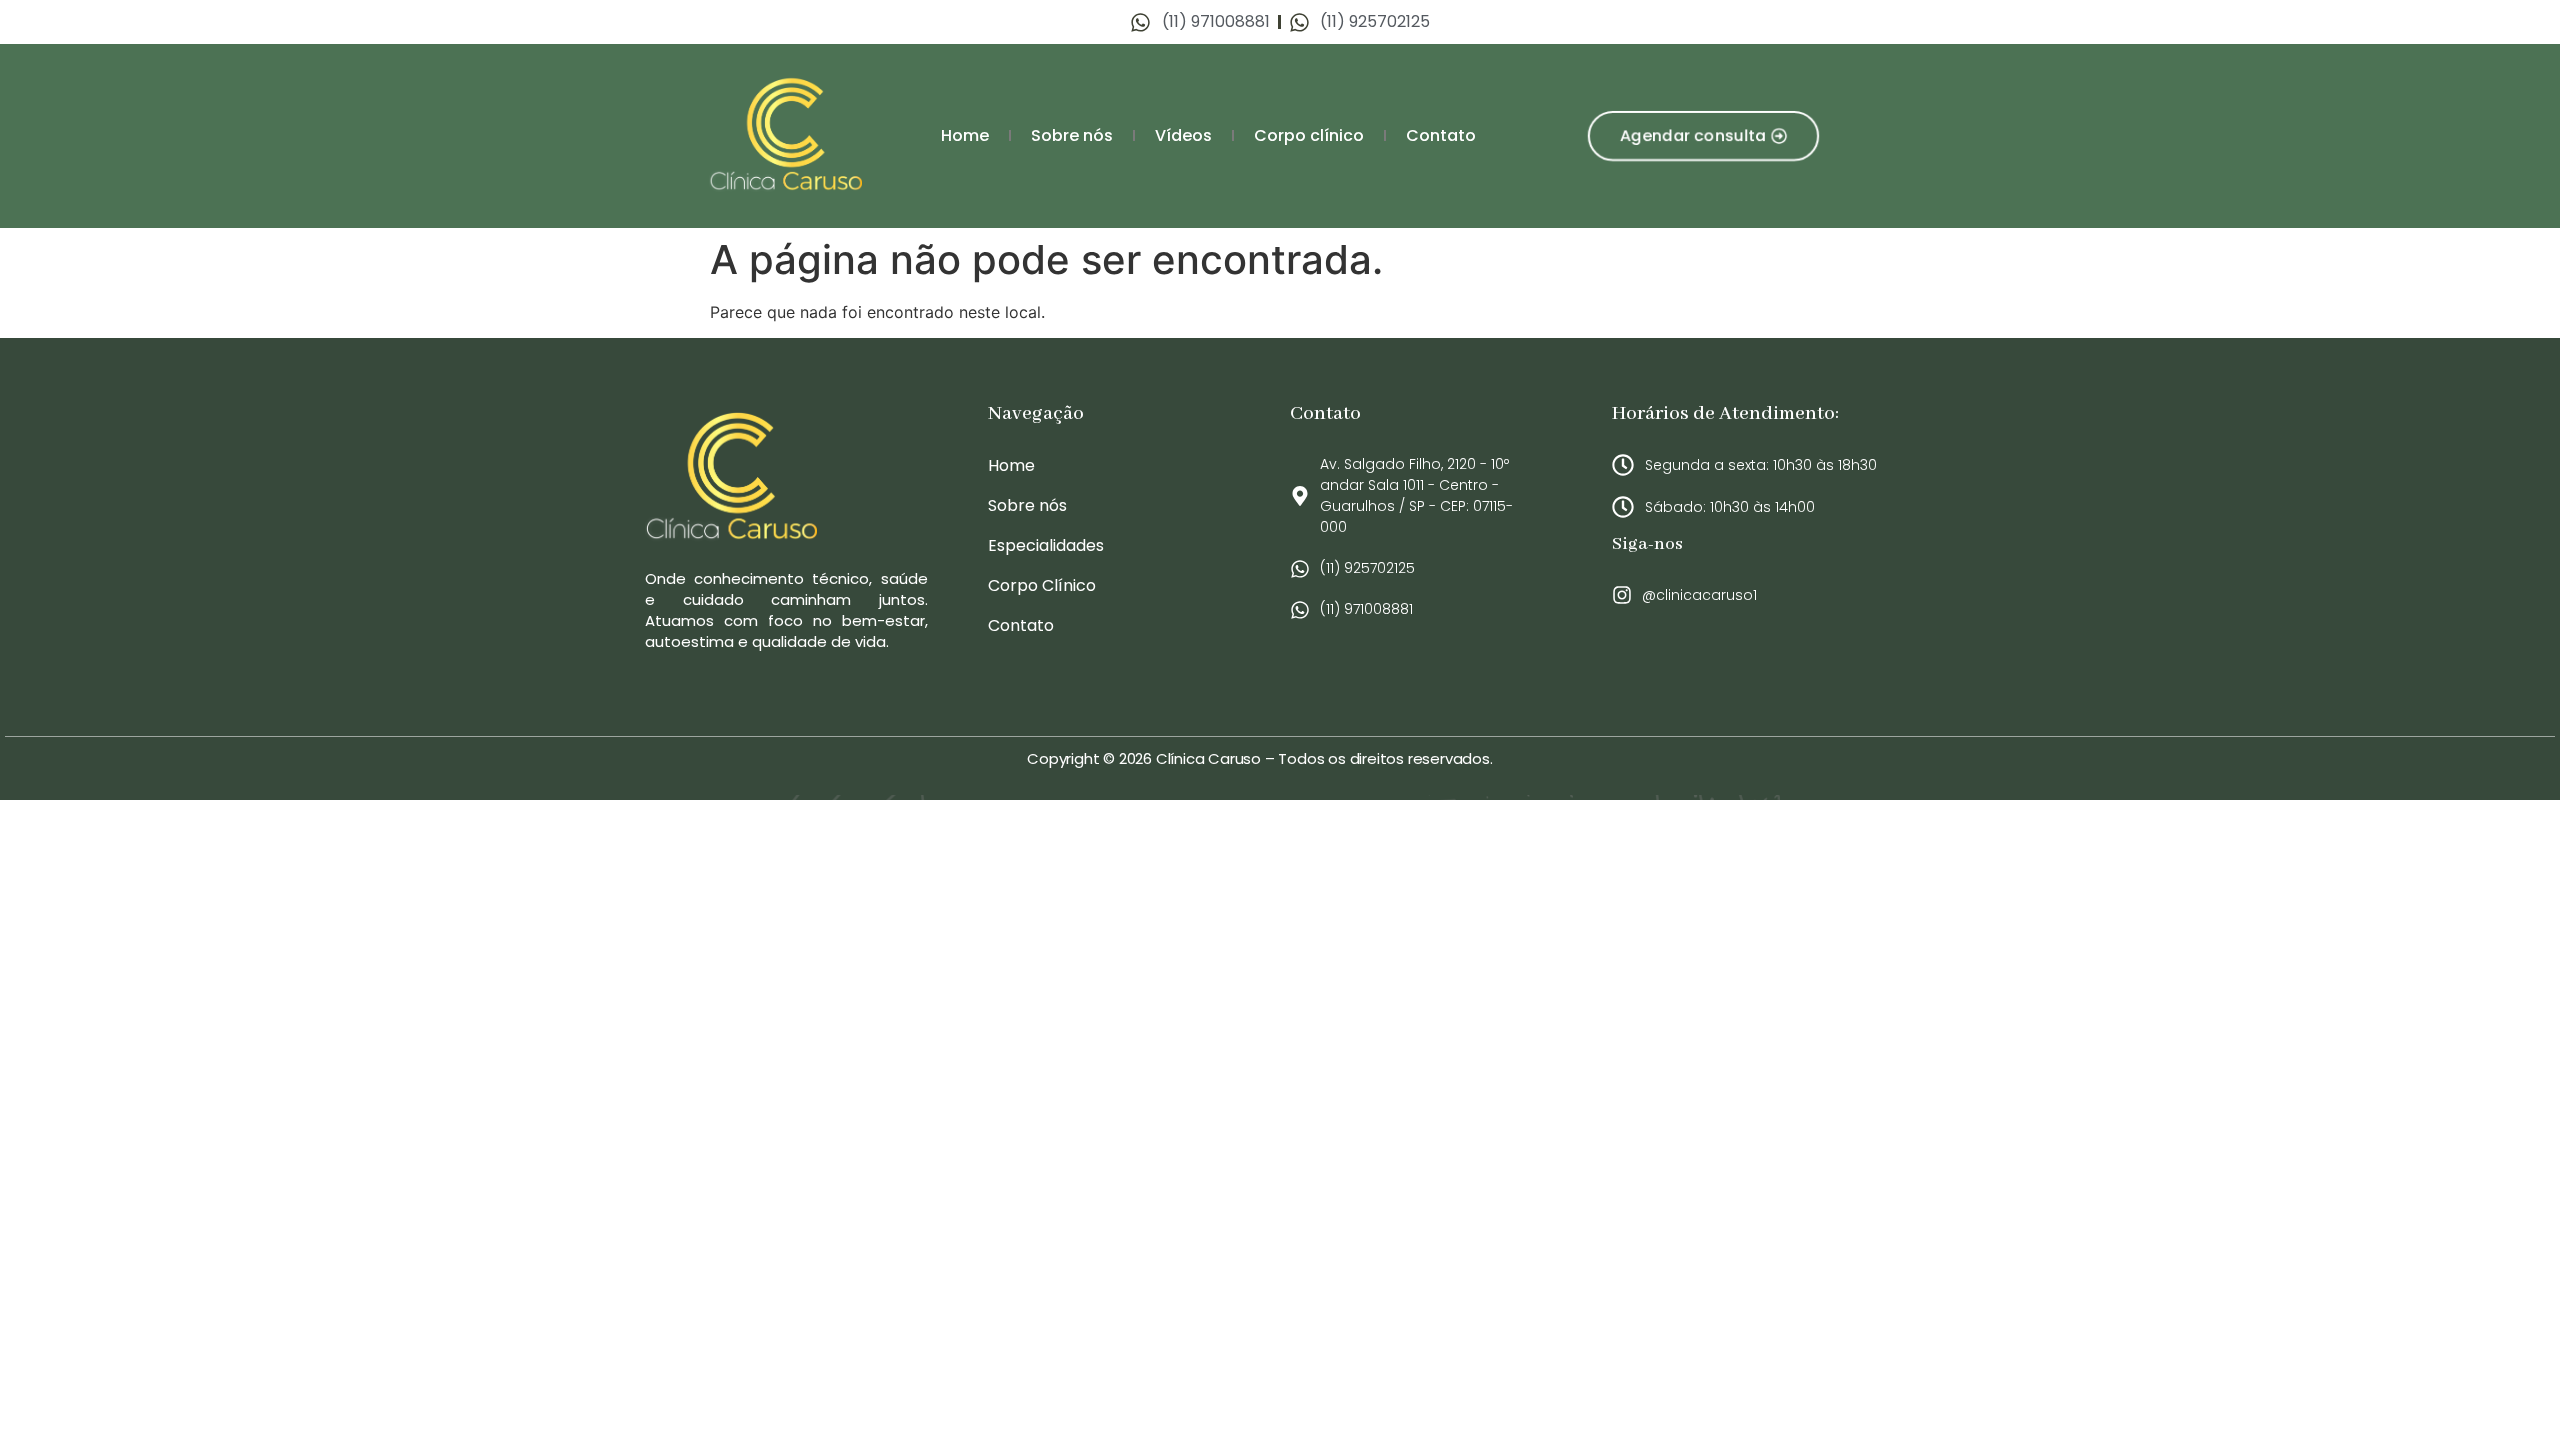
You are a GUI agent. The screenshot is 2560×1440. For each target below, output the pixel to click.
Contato (1441, 135)
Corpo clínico (1309, 135)
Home (965, 135)
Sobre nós (1072, 135)
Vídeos (1183, 135)
